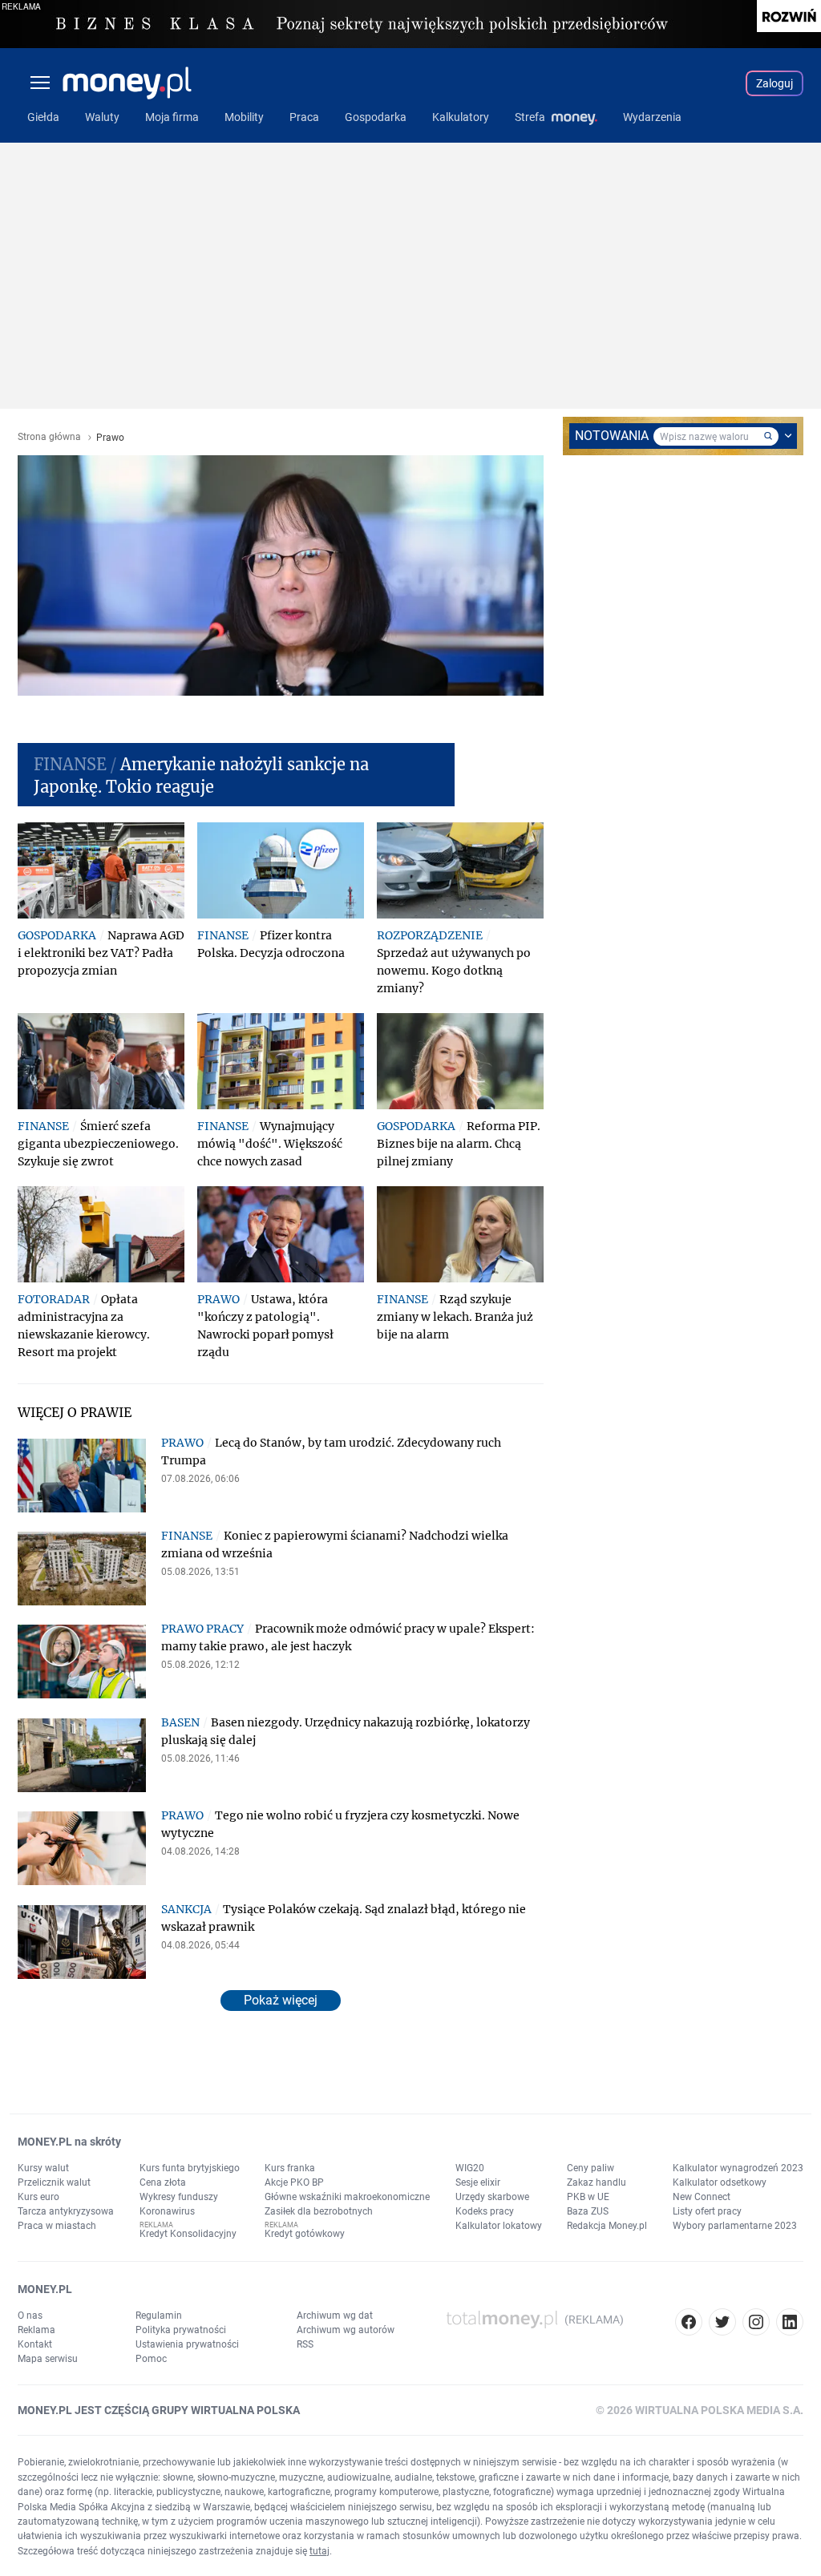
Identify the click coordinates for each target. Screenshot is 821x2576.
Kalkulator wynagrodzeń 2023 (738, 2168)
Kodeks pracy (485, 2211)
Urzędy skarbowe (492, 2197)
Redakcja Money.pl (607, 2226)
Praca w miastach (57, 2226)
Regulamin (159, 2316)
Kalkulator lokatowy (499, 2226)
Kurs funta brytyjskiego (190, 2168)
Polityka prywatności (181, 2330)
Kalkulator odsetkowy (720, 2182)
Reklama (36, 2330)
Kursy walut (43, 2168)
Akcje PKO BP (294, 2182)
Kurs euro (38, 2197)
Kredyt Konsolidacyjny (188, 2234)
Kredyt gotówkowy (305, 2234)
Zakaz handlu (597, 2182)
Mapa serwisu (48, 2359)
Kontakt (35, 2344)
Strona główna (49, 437)
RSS (305, 2344)
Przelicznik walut (54, 2182)
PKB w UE (588, 2197)
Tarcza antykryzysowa (66, 2211)
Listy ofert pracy (707, 2211)
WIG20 (470, 2168)
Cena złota (163, 2182)
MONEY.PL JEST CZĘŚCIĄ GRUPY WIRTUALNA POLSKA (159, 2410)
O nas (30, 2316)
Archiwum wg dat (335, 2316)
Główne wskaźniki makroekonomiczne (347, 2197)
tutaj (320, 2551)
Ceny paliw (590, 2168)
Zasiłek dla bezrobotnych (319, 2211)
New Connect (702, 2197)
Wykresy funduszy (179, 2197)
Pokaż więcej (281, 2000)
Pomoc (151, 2359)
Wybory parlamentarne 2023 (735, 2226)
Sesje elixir (478, 2182)
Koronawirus (167, 2211)
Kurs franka (290, 2168)
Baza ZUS (588, 2211)
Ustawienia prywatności (187, 2344)
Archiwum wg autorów (346, 2330)
